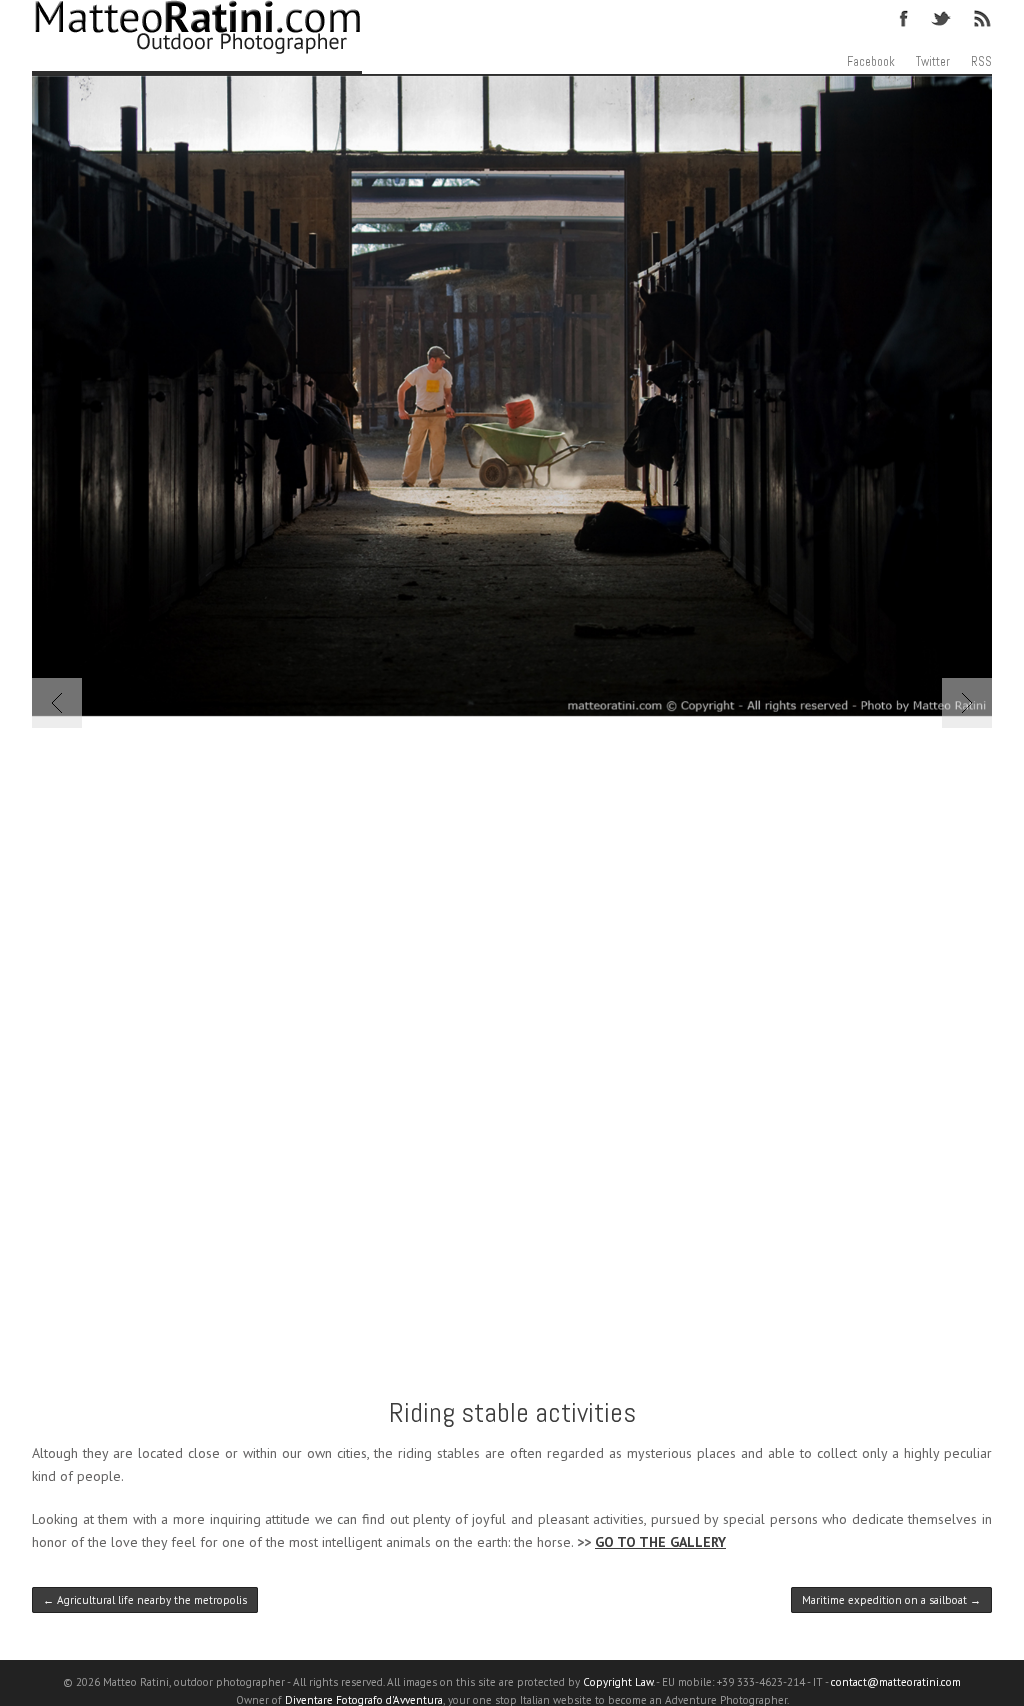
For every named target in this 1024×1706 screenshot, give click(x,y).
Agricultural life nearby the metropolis (145, 1600)
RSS (981, 17)
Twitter (942, 17)
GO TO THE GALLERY (660, 1542)
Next (967, 703)
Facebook (904, 17)
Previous (57, 703)
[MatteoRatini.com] (197, 38)
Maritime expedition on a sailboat (891, 1600)
